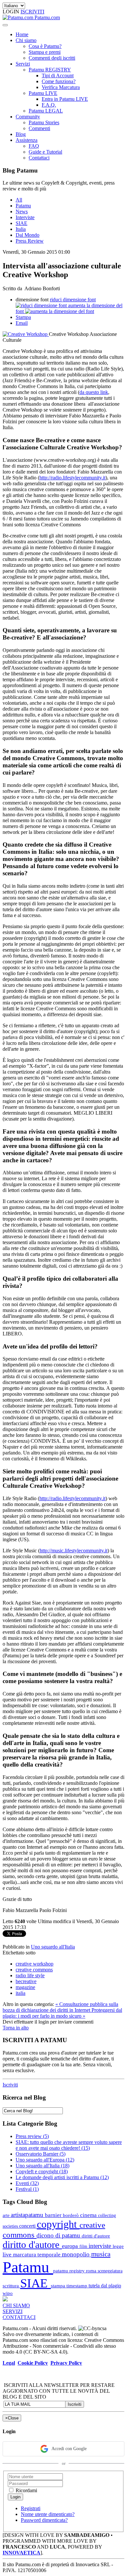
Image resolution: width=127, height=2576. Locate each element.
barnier (54, 2215)
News (22, 211)
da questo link (94, 392)
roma (92, 2271)
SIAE (21, 223)
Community (28, 117)
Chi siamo (26, 40)
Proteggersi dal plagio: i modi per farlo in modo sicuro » (62, 2013)
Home (22, 34)
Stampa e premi (45, 52)
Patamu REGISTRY (50, 70)
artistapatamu (28, 2215)
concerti (28, 2226)
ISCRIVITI (32, 12)
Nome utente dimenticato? (48, 2514)
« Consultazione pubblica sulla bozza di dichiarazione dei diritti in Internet (60, 2007)
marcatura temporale (37, 2255)
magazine (25, 1987)
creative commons (34, 1970)
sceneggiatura (110, 2271)
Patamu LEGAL (46, 111)
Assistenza (27, 140)
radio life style (30, 1975)
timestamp (78, 2286)
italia (21, 1993)
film (84, 2246)
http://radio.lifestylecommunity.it (72, 478)
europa (71, 2246)
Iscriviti (10, 2085)
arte (7, 2215)
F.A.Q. (49, 105)
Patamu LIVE (43, 93)
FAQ (34, 146)
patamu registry (70, 2271)
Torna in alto (16, 2028)
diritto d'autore (32, 2245)
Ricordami (26, 2490)
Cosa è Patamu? (45, 46)
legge (118, 2246)
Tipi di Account (58, 75)
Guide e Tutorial (45, 152)
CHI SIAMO (16, 2305)
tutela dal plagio (105, 2286)
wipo (8, 2293)
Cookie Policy (33, 2363)
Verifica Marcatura (61, 87)
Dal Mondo (28, 235)
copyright (58, 2224)
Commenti (39, 128)
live (8, 2254)
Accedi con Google (69, 2449)
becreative (26, 1981)
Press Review (30, 241)
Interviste (25, 217)
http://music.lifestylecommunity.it (74, 1551)
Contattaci (39, 158)
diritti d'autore (96, 2236)
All (19, 200)
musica (101, 2254)
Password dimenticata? (44, 2520)
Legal (9, 2363)
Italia (21, 229)
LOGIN (12, 12)
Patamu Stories (44, 122)
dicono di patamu (59, 2235)
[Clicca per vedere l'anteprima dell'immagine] (26, 334)
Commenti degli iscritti (52, 58)
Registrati (31, 2508)
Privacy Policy (66, 2363)
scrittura (11, 2286)
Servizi (23, 64)
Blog (21, 134)
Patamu (23, 206)
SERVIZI (13, 2311)
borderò (71, 2215)
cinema (89, 2215)
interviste (101, 2246)
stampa (59, 2286)
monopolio (77, 2254)
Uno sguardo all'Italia (53, 1947)
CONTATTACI (19, 2317)
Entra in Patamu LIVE (65, 99)
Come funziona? (59, 81)
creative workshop (35, 1964)
